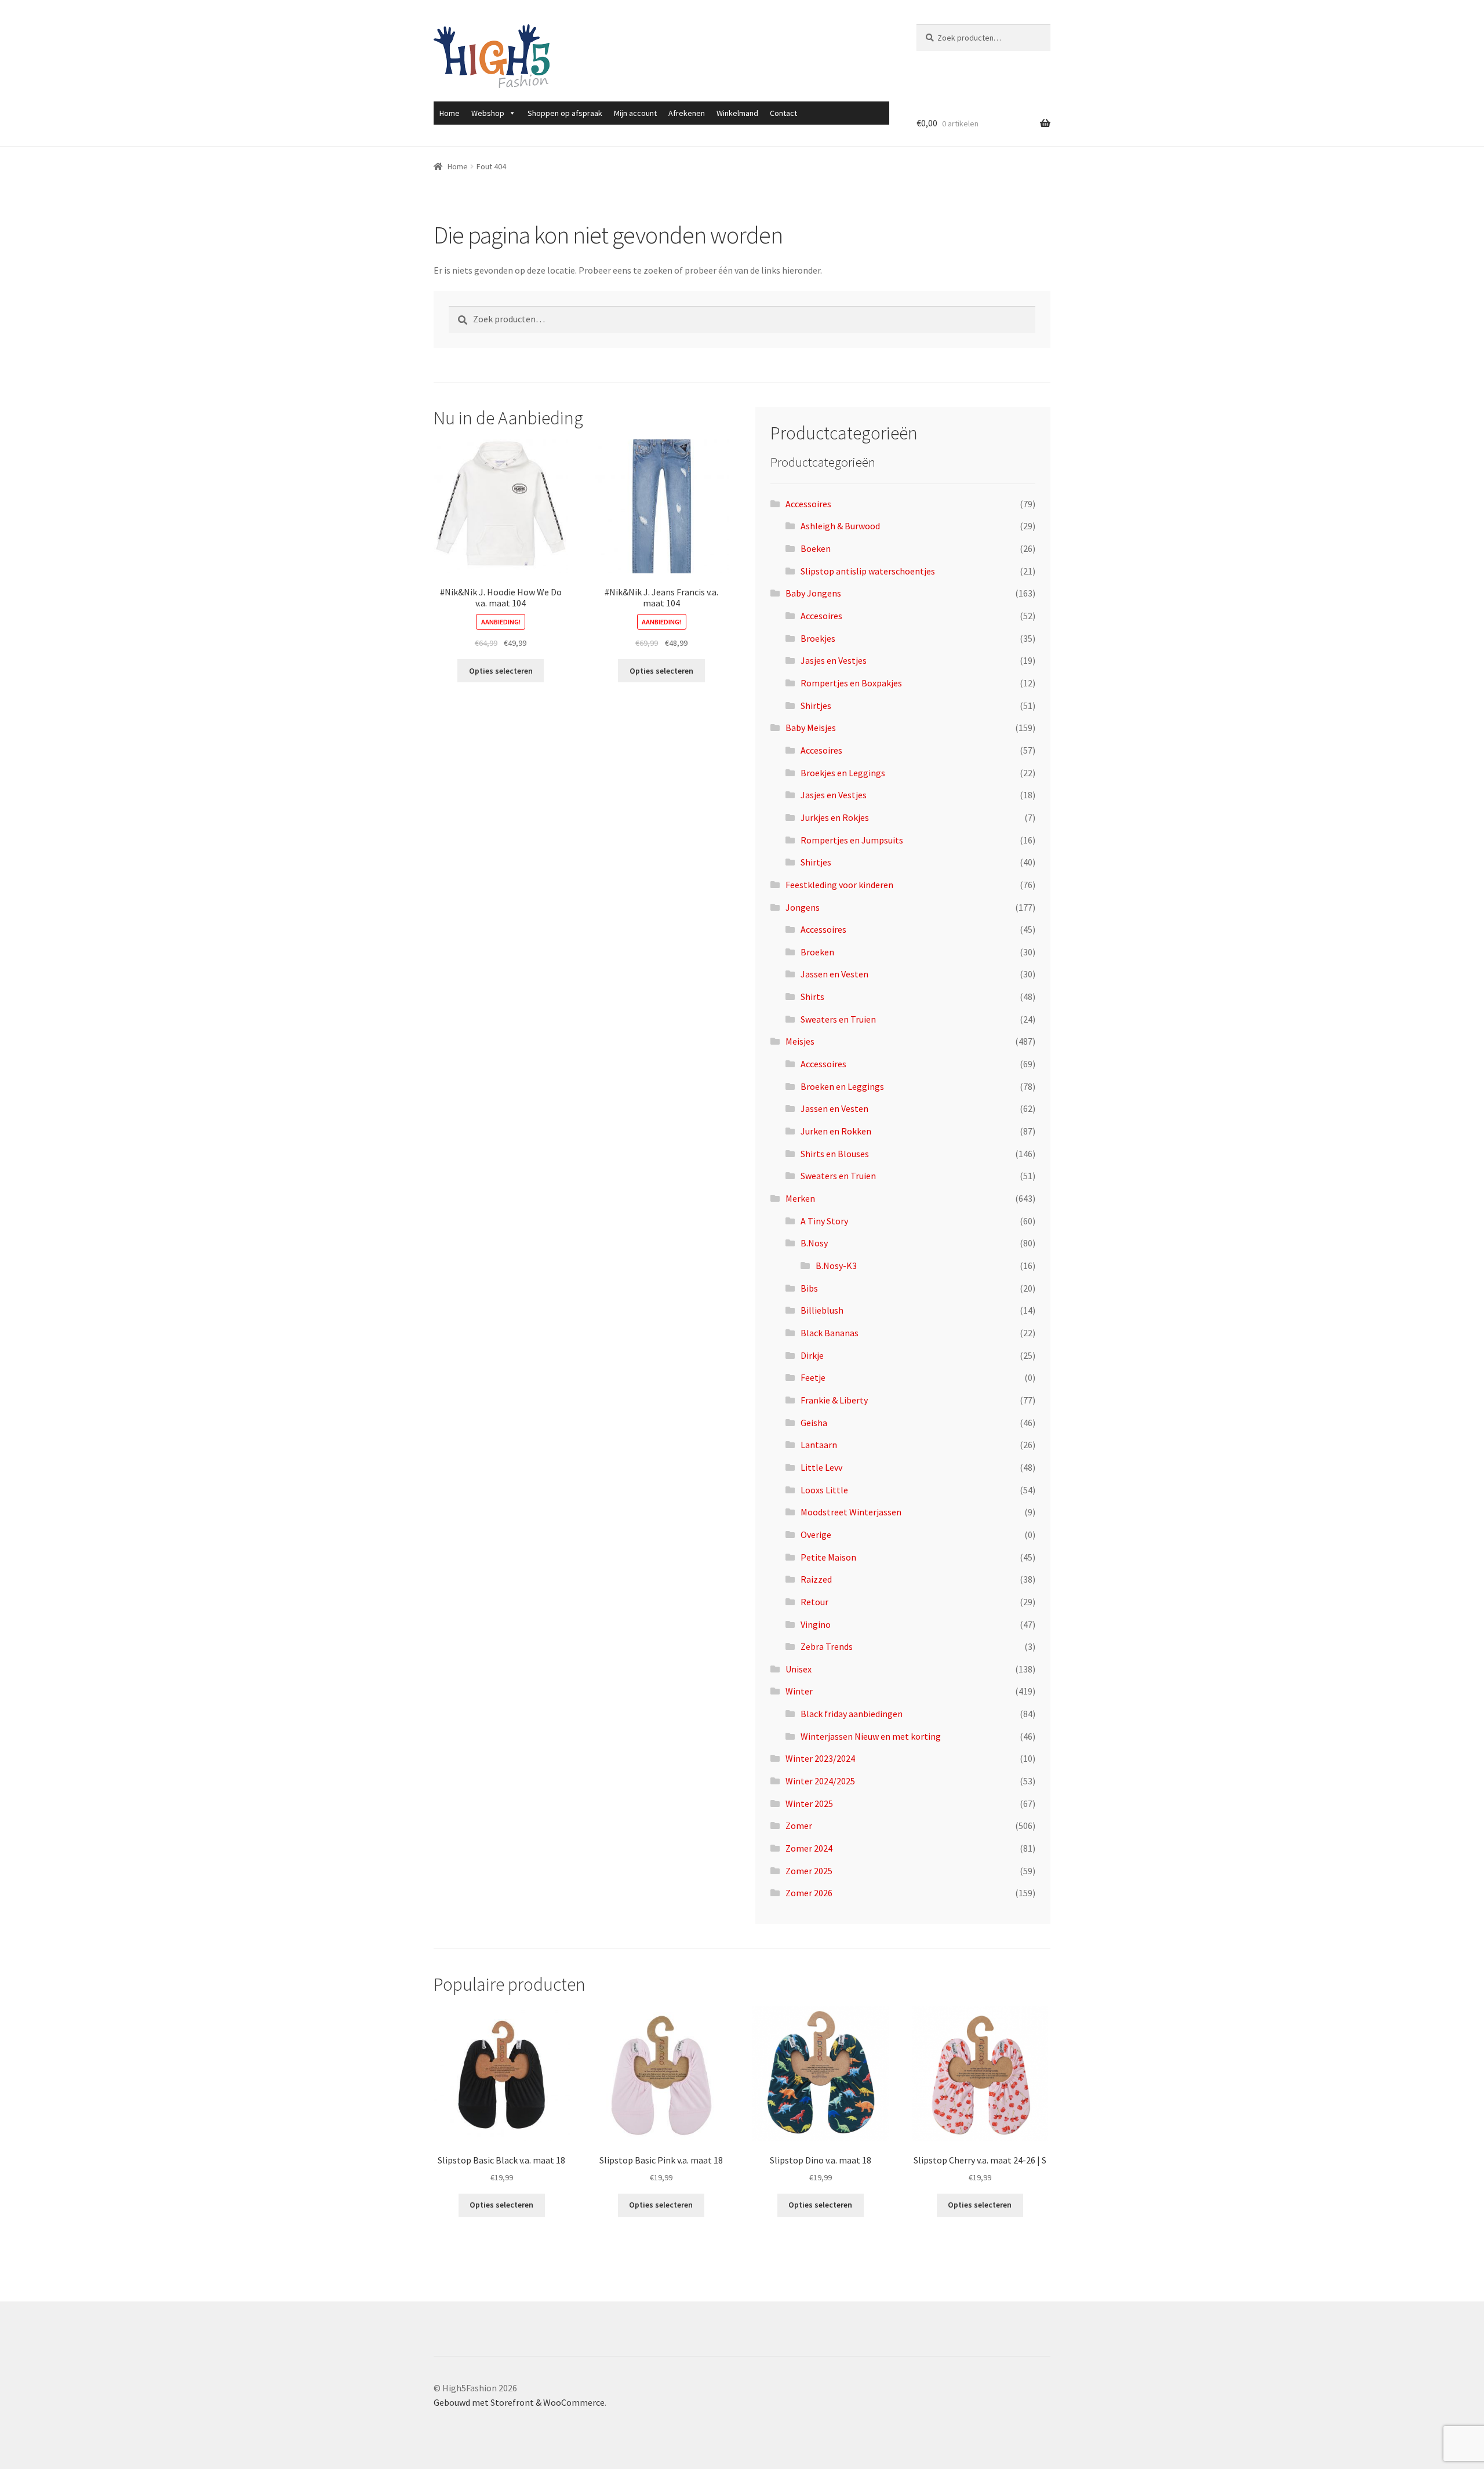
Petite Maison (828, 1557)
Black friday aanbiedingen (852, 1714)
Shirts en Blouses (835, 1154)
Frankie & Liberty (834, 1400)
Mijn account (635, 113)
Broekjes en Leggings (843, 773)
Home (450, 113)
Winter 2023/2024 (820, 1758)
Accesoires (821, 616)
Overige (816, 1535)
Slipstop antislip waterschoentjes (868, 571)
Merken (800, 1198)
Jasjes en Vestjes (834, 660)
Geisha (814, 1423)
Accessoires (808, 504)
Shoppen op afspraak (565, 113)
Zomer (799, 1826)
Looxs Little (824, 1490)
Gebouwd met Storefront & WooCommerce (519, 2402)
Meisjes (800, 1041)
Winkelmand (737, 113)
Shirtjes (816, 706)
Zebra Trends (827, 1646)
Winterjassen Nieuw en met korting (871, 1736)
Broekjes (818, 638)
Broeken (817, 952)
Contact (783, 113)
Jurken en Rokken (836, 1131)
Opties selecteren (501, 671)
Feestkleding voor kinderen (839, 885)
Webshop (488, 113)
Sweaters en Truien (838, 1019)
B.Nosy (814, 1243)
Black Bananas (830, 1333)
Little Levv (821, 1467)
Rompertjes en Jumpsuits (852, 840)
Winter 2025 (809, 1803)
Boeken (816, 548)
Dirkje (812, 1355)
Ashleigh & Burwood (840, 526)
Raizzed (816, 1579)
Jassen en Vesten (834, 974)
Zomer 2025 (809, 1871)
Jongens (803, 907)
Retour (814, 1602)
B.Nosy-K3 (836, 1266)
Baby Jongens (813, 593)
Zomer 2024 (809, 1848)
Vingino (816, 1624)
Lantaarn (819, 1445)
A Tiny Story (824, 1221)
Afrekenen (687, 113)
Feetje (813, 1377)
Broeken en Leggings (842, 1086)
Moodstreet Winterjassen (851, 1512)
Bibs (809, 1288)
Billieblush (822, 1310)
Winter (799, 1691)
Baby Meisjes (811, 728)
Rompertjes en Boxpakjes (851, 683)
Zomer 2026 (809, 1893)
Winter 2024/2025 (820, 1781)
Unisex (799, 1669)
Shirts (812, 997)
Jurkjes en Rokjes (835, 817)
